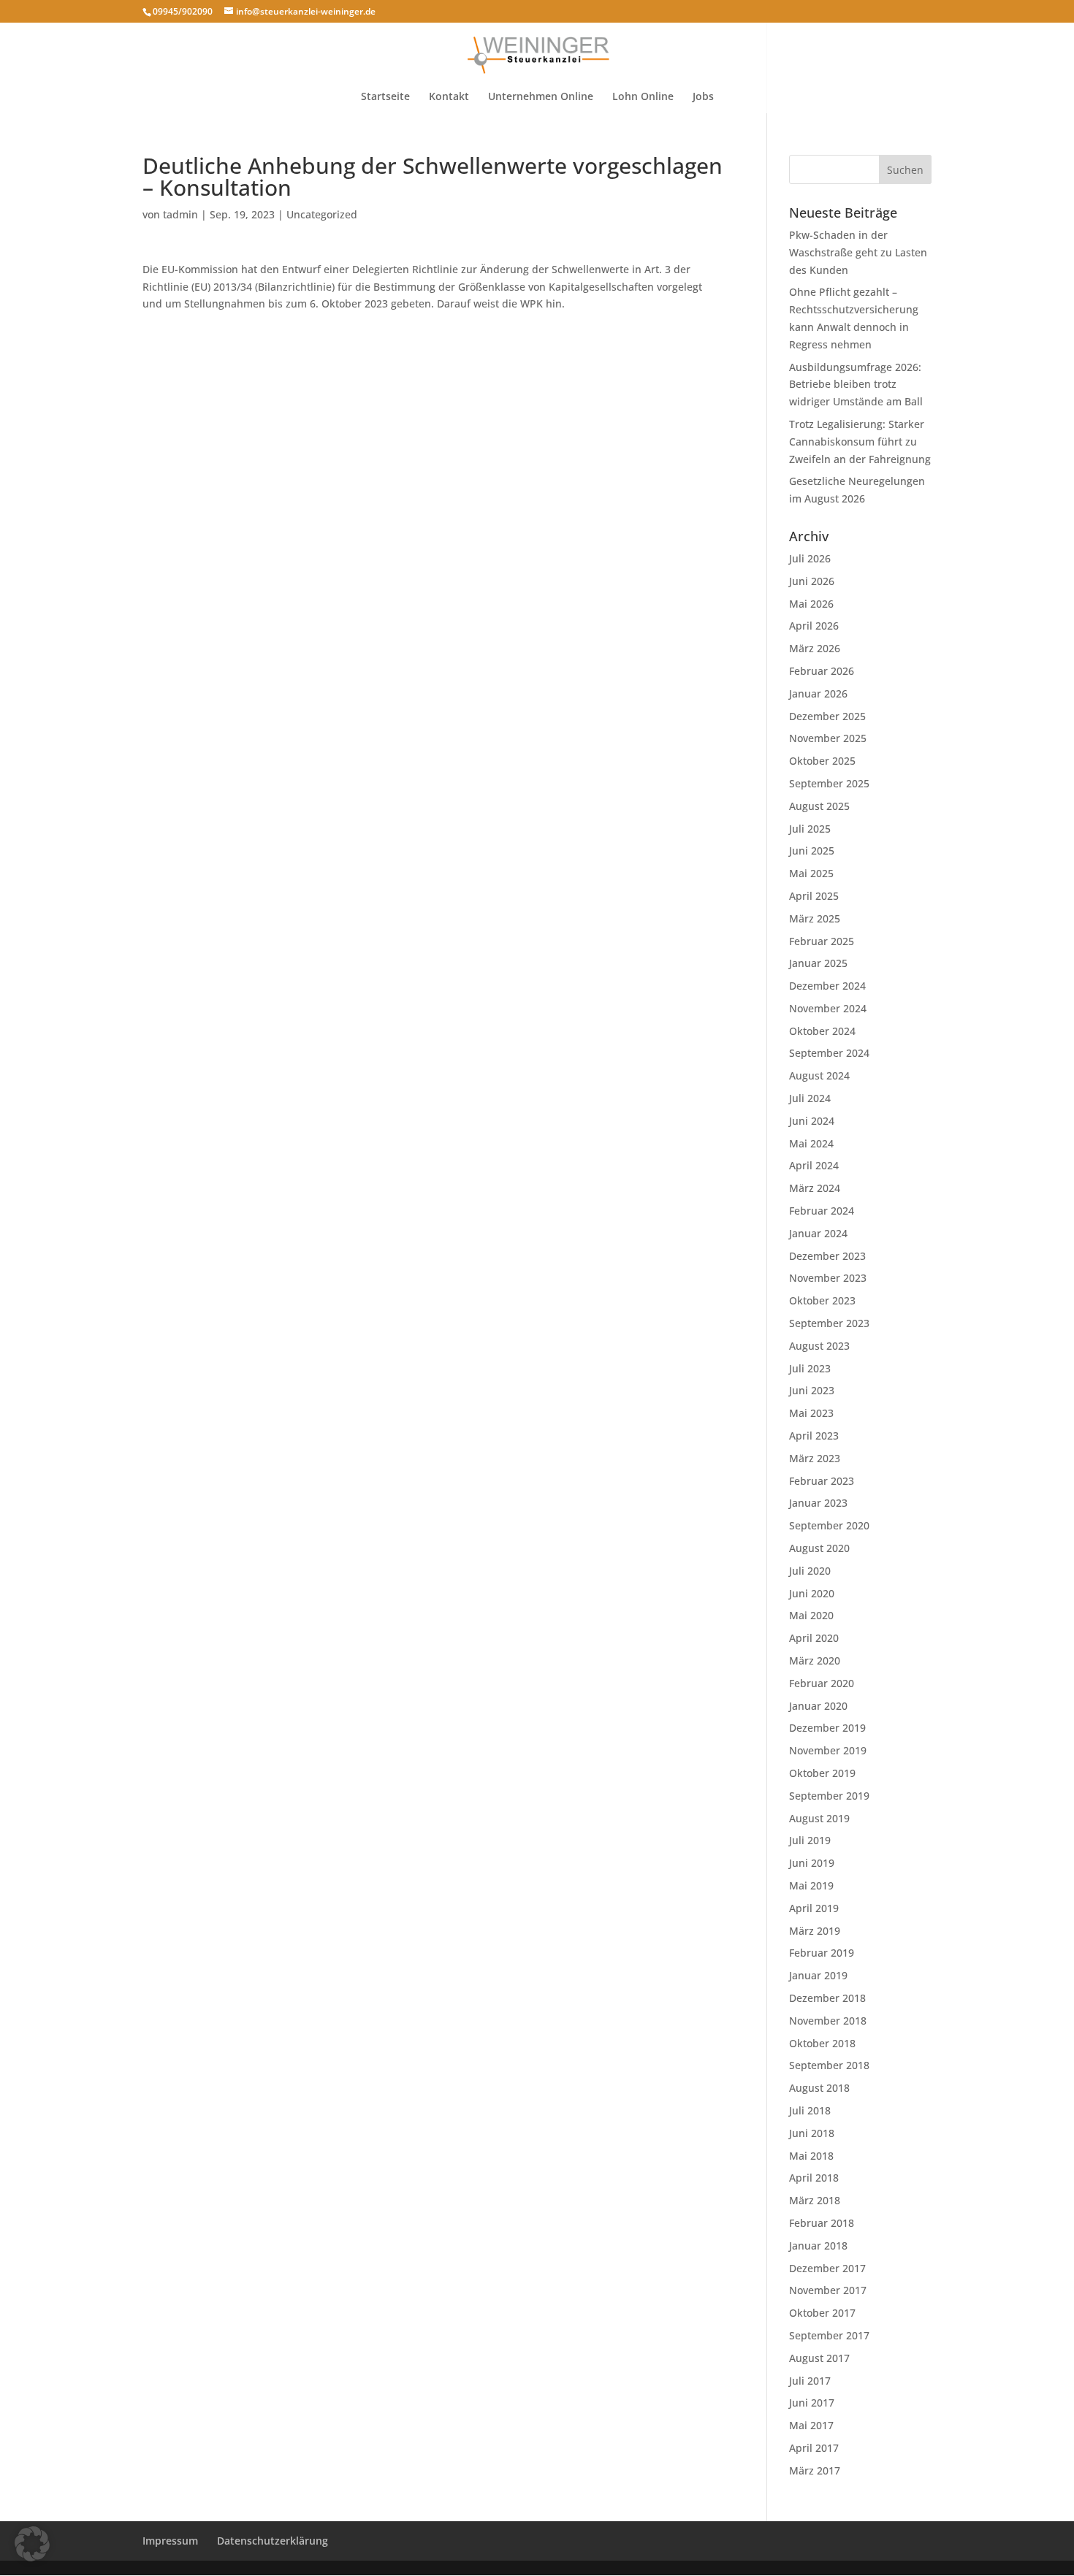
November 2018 (828, 2021)
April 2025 (814, 896)
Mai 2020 (811, 1615)
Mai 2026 (811, 604)
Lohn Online (643, 97)
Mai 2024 (811, 1143)
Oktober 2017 (822, 2313)
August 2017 (819, 2358)
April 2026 (814, 626)
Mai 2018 (811, 2156)
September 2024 (829, 1053)
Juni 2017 (812, 2403)
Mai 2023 (811, 1413)
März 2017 (815, 2470)
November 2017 (828, 2290)
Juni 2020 (812, 1593)
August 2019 (819, 1818)
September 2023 (829, 1323)
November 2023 (828, 1278)
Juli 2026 (810, 558)
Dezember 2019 (827, 1728)
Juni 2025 (812, 851)
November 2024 (828, 1008)
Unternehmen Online (541, 97)
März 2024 (815, 1188)
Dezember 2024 (827, 986)
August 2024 (819, 1075)
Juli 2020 (810, 1571)
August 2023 (819, 1346)
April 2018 (814, 2178)
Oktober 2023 (822, 1300)
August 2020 (819, 1548)
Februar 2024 (822, 1211)
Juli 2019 (810, 1840)
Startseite (385, 97)
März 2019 (815, 1931)
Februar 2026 (822, 671)
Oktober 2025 (822, 761)
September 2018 (829, 2065)
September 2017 (829, 2335)
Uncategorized (322, 214)
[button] (32, 2544)
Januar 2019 (818, 1975)
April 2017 (814, 2448)
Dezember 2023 (827, 1256)
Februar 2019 (822, 1953)
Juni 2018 (812, 2133)
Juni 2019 (812, 1863)
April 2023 (814, 1436)
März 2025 (815, 918)
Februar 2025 (822, 941)
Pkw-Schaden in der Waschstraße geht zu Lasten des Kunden (858, 252)
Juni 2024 (812, 1121)
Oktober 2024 (822, 1031)
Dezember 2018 (827, 1998)
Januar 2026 (818, 693)
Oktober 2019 (822, 1773)
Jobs (703, 97)
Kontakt (449, 97)
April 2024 (814, 1165)
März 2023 (815, 1458)
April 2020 (814, 1638)
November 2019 (828, 1750)
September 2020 (829, 1525)
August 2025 (819, 806)
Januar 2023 (818, 1503)
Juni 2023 (812, 1390)
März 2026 (815, 648)
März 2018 (815, 2200)
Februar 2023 (822, 1481)
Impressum (170, 2541)
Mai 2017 (811, 2425)
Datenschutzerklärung (273, 2541)
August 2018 (819, 2088)
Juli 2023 (810, 1368)
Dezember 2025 (827, 716)
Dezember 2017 (827, 2268)
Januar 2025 (818, 963)
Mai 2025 (811, 873)
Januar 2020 (818, 1706)
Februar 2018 (822, 2223)
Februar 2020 (822, 1683)
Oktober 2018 (822, 2043)
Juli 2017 (810, 2381)
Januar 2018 (818, 2246)
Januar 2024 (818, 1233)
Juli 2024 (810, 1098)
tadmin (180, 214)
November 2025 (828, 738)
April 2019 (814, 1908)
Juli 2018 (810, 2110)
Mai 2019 (811, 1885)
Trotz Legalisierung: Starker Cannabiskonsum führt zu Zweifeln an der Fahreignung (860, 442)
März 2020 (815, 1660)
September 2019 (829, 1796)
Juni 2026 (812, 581)
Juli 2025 (810, 829)
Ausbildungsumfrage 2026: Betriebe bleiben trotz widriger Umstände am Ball (856, 385)
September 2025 (829, 783)
